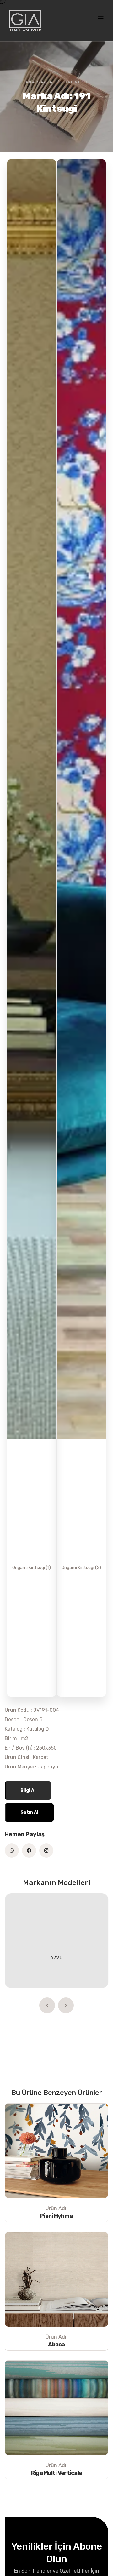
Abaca (56, 2345)
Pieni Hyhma (56, 2216)
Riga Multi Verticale (57, 2473)
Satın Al (29, 1812)
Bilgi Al (28, 1790)
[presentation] (47, 2005)
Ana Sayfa (39, 82)
